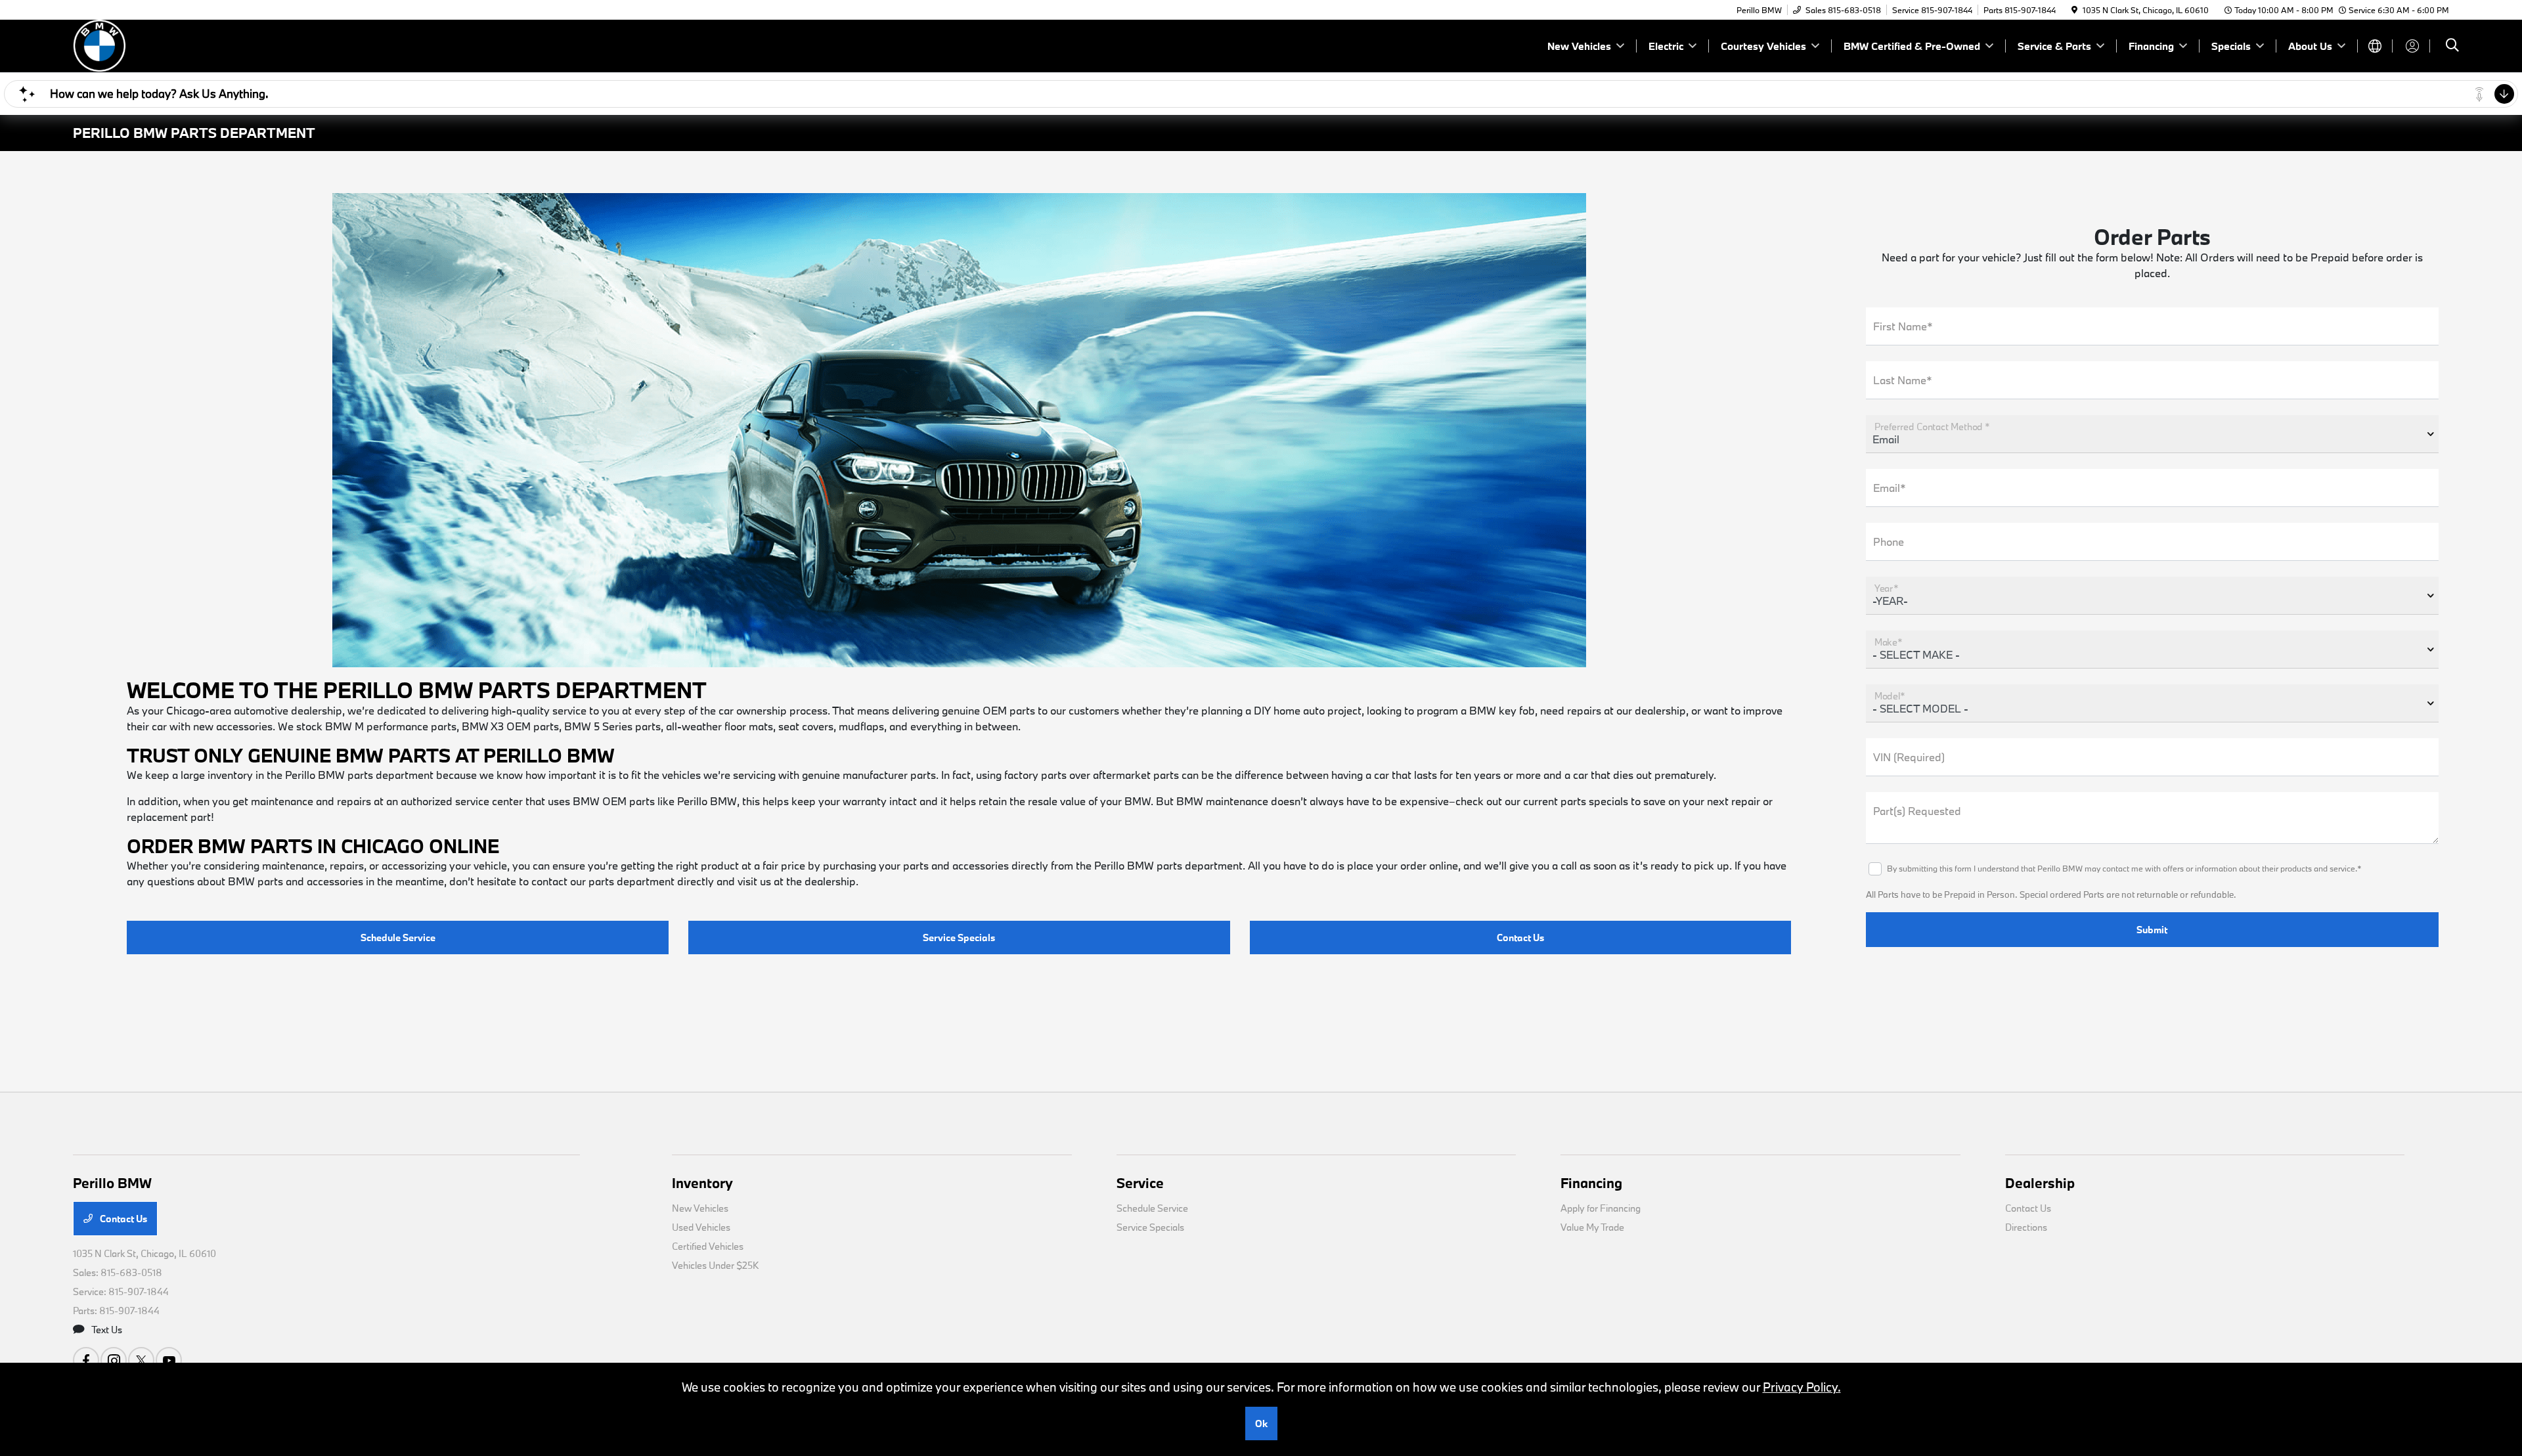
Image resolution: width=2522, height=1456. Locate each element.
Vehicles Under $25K (715, 1265)
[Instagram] (114, 1360)
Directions (2026, 1227)
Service (1140, 1183)
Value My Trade (1592, 1227)
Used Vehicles (701, 1227)
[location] (2074, 10)
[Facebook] (86, 1360)
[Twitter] (141, 1360)
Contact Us (1520, 938)
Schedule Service (398, 938)
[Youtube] (169, 1360)
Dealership (2040, 1183)
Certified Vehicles (708, 1246)
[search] (2452, 46)
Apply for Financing (1601, 1208)
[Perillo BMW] (186, 44)
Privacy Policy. (1802, 1387)
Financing (1591, 1183)
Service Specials (959, 938)
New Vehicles (700, 1208)
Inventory (702, 1183)
